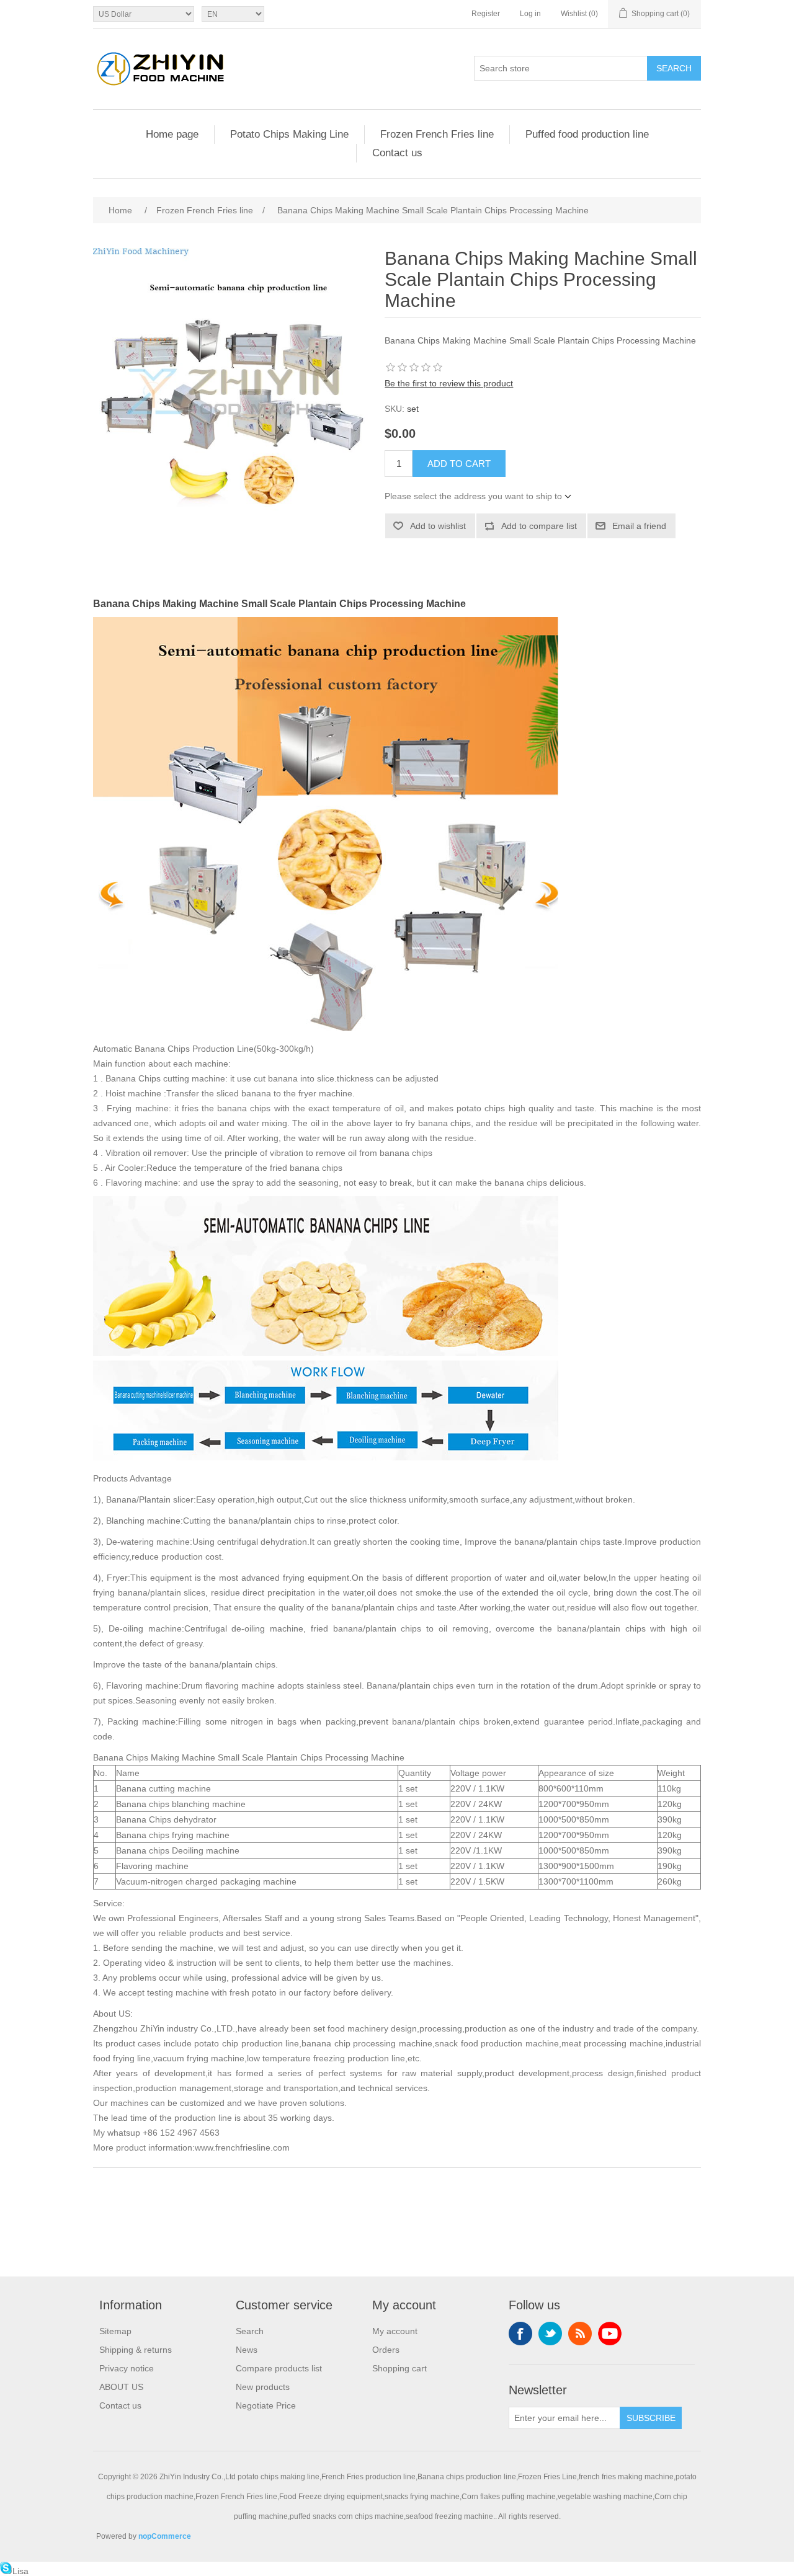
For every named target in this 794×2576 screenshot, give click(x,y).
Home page (172, 134)
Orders (386, 2350)
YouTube (610, 2334)
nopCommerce (165, 2536)
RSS (580, 2334)
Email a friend (639, 526)
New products (263, 2387)
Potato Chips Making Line (289, 134)
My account (395, 2331)
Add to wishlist (438, 526)
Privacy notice (127, 2368)
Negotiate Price (266, 2405)
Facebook (520, 2334)
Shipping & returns (136, 2350)
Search (674, 68)
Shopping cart (399, 2368)
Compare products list (279, 2368)
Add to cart (459, 464)
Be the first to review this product (449, 383)
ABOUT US (121, 2387)
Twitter (550, 2334)
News (247, 2350)
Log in (530, 14)
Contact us (397, 153)
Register (486, 14)
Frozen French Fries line (437, 134)
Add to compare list (539, 526)
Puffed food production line (587, 134)
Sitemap (115, 2331)
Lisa (20, 2571)
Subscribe (651, 2418)
